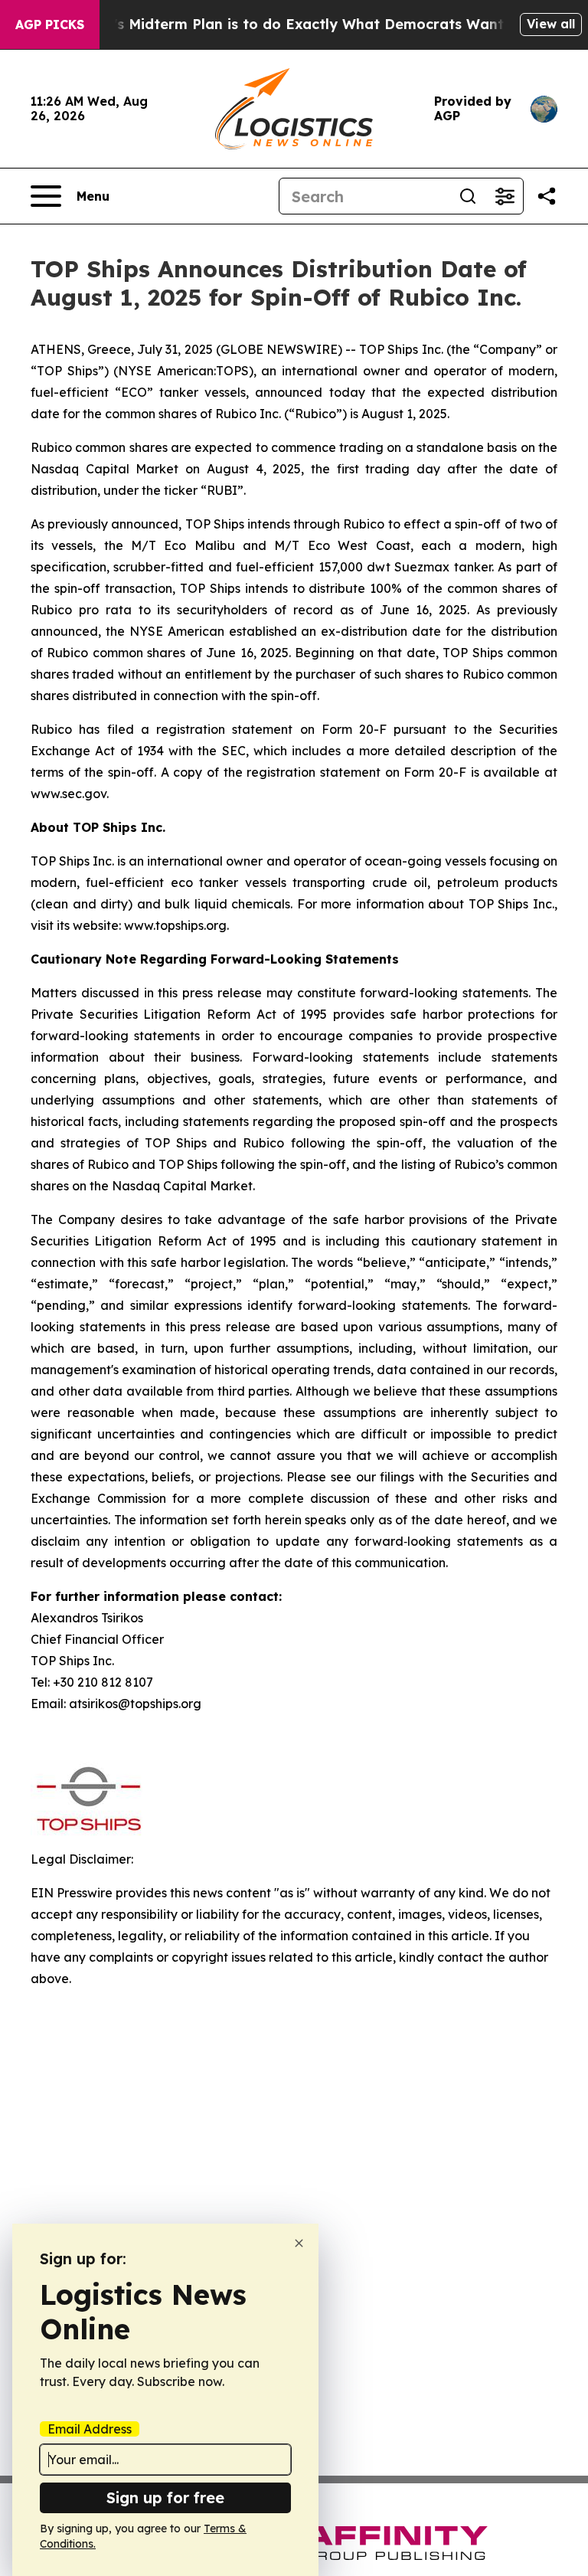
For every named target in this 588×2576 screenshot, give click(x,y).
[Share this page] (547, 196)
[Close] (299, 2243)
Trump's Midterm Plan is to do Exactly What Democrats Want (286, 24)
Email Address (90, 2429)
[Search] (468, 196)
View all (551, 24)
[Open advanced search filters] (505, 196)
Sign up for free (165, 2497)
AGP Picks (50, 25)
